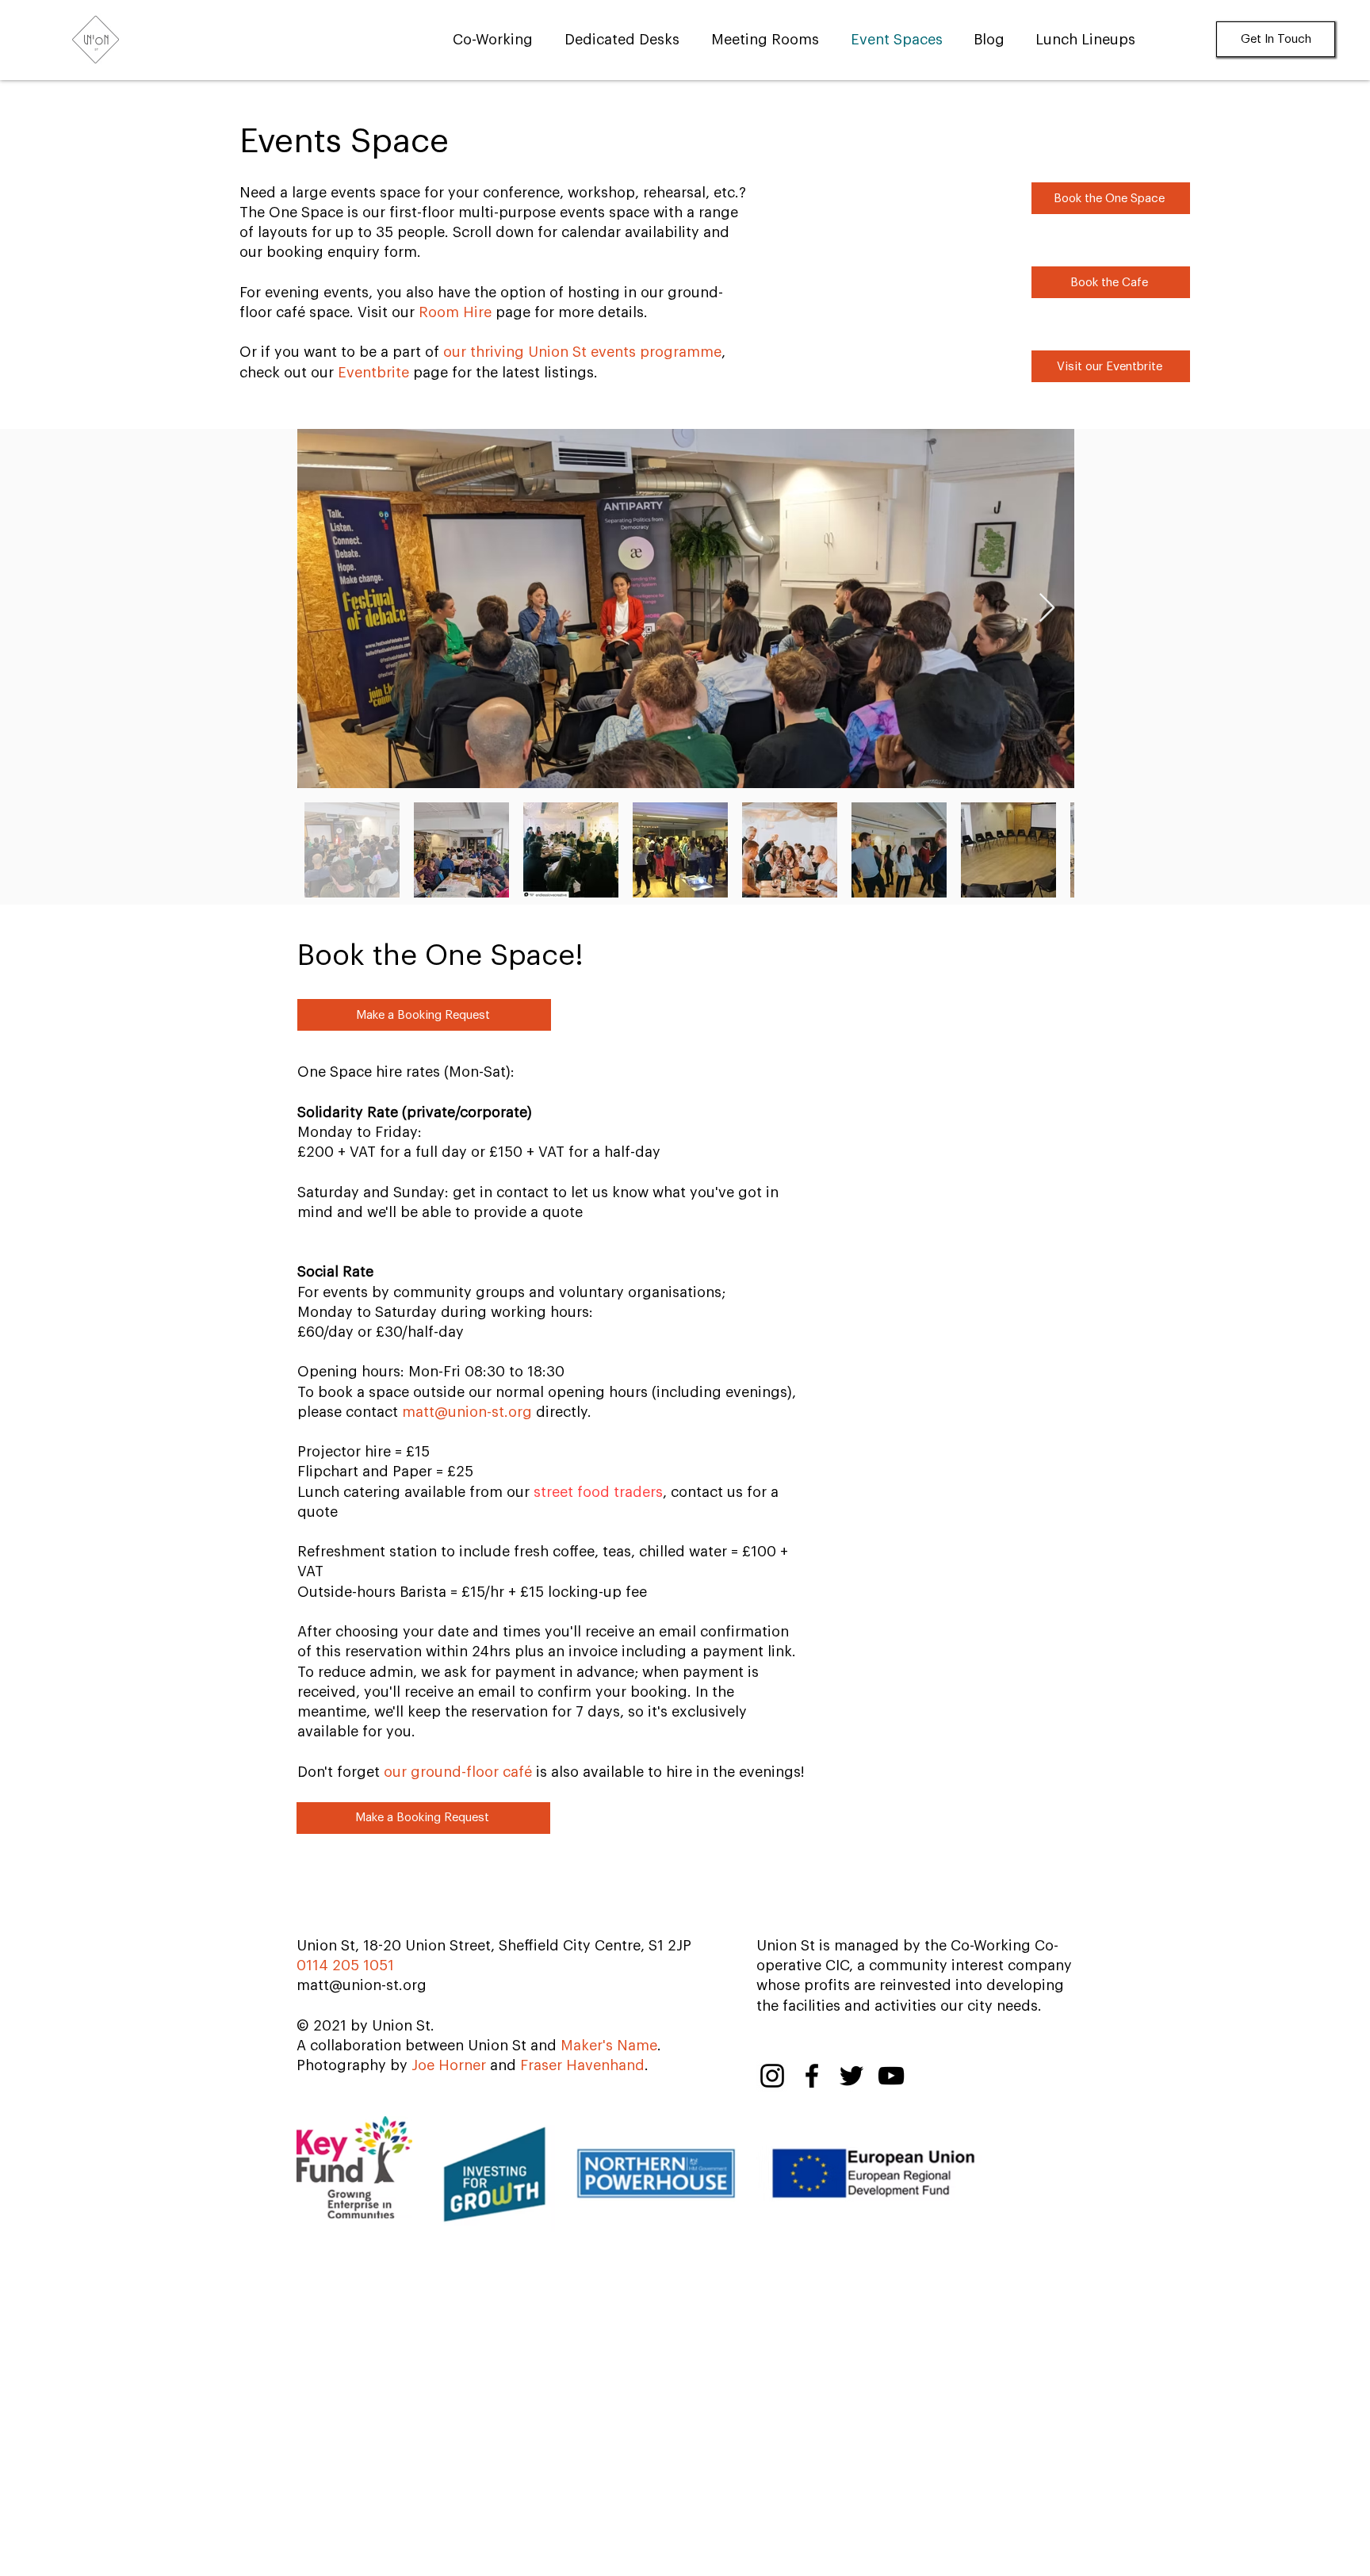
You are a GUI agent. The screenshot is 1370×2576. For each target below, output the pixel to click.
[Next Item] (1047, 609)
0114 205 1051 (345, 1965)
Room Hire (455, 312)
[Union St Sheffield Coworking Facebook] (812, 2076)
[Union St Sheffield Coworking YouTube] (891, 2076)
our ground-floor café (458, 1772)
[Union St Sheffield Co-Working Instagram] (772, 2076)
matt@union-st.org (467, 1412)
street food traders (598, 1492)
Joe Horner (449, 2065)
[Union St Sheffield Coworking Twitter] (851, 2076)
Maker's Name (609, 2046)
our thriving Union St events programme (582, 352)
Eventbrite (373, 373)
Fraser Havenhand (582, 2065)
